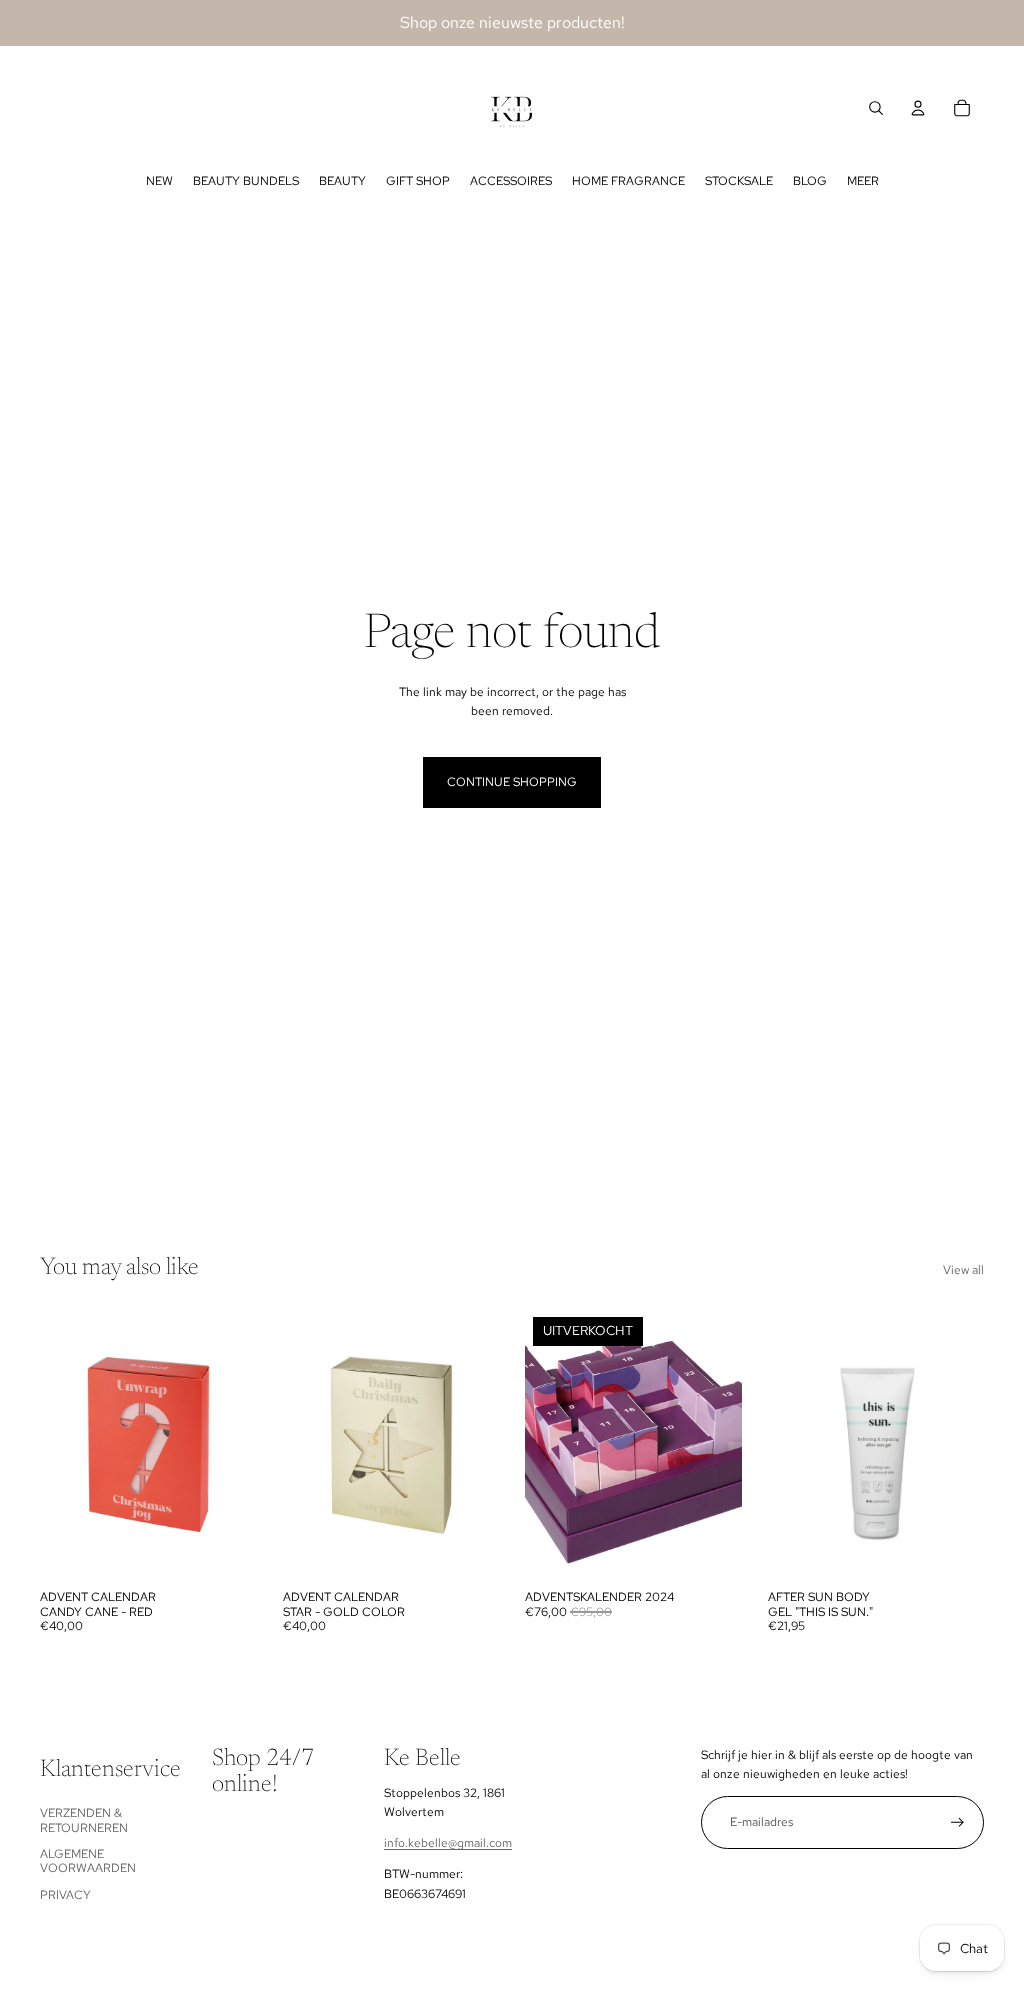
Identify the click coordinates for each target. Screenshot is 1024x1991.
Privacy (65, 1895)
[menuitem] (159, 181)
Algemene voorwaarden (88, 1861)
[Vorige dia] (55, 1445)
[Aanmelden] (957, 1822)
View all (963, 1270)
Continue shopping (512, 782)
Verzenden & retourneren (84, 1820)
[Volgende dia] (240, 1445)
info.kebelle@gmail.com (448, 1843)
